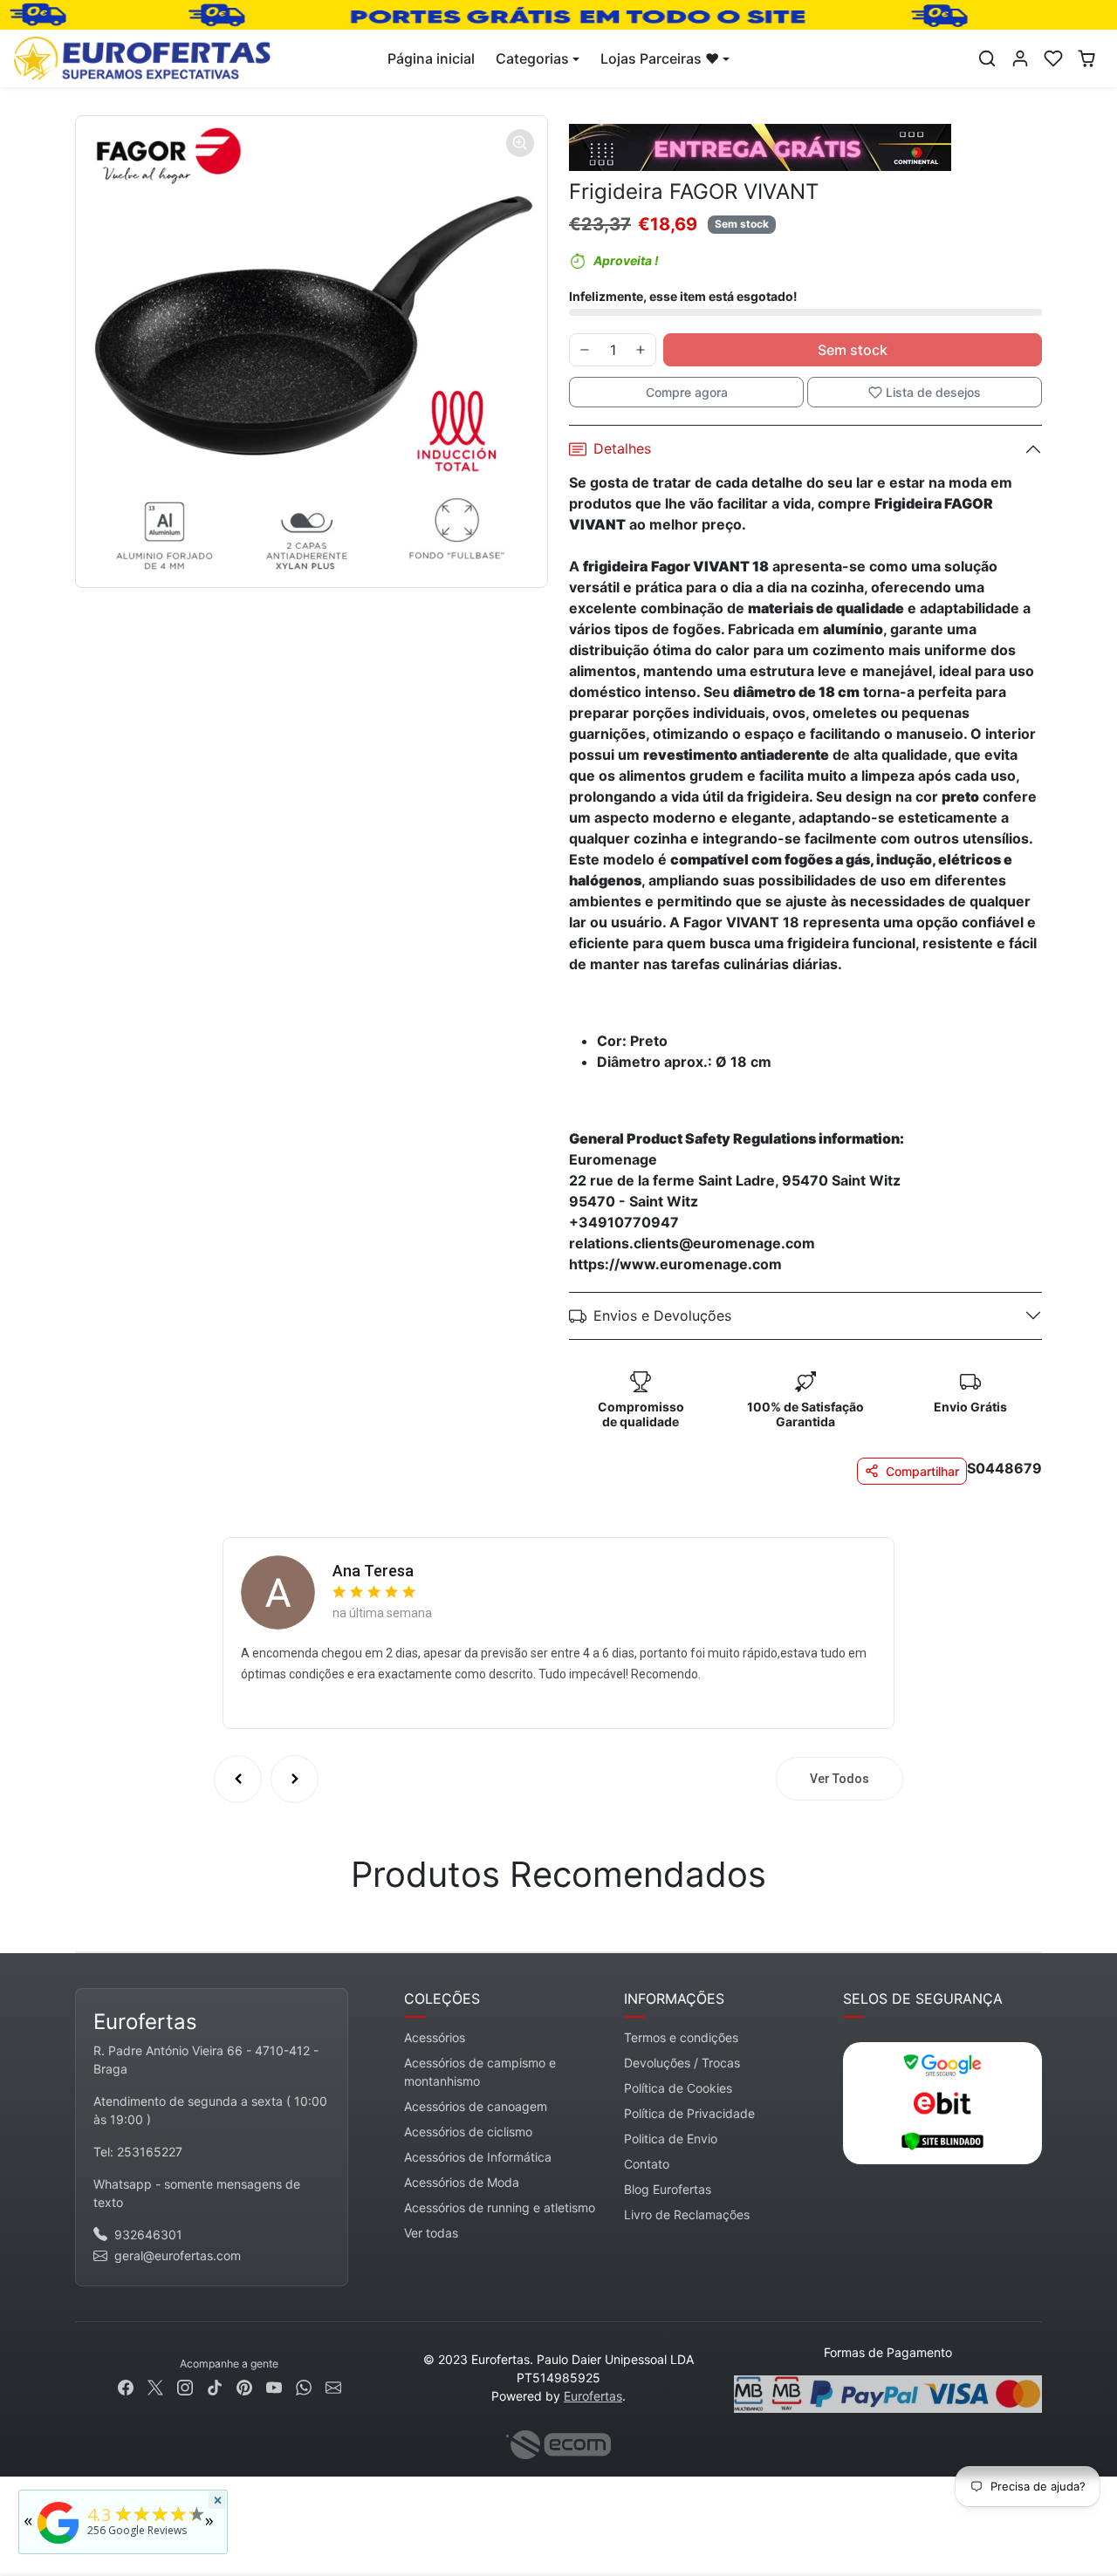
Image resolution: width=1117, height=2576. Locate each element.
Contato (647, 2164)
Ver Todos (839, 1779)
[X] (155, 2386)
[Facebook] (126, 2386)
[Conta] (1020, 58)
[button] (987, 58)
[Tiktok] (215, 2386)
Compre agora (687, 392)
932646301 (148, 2234)
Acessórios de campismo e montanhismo (480, 2072)
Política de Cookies (678, 2088)
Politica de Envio (671, 2139)
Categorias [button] (532, 58)
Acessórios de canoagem (476, 2106)
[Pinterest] (244, 2386)
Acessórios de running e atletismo (500, 2207)
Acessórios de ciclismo (468, 2132)
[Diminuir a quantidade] (585, 350)
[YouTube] (274, 2386)
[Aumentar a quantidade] (641, 350)
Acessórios (435, 2037)
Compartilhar (922, 1471)
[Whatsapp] (304, 2386)
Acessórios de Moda (462, 2182)
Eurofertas (593, 2396)
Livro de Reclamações (687, 2214)
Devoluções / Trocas (682, 2063)
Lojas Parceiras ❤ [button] (660, 58)
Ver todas (431, 2233)
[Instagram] (185, 2386)
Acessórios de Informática (478, 2157)
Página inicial (431, 58)
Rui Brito (363, 1571)
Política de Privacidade (689, 2113)
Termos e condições (681, 2037)
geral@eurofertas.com (178, 2255)
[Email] (333, 2386)
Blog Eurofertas (668, 2189)
